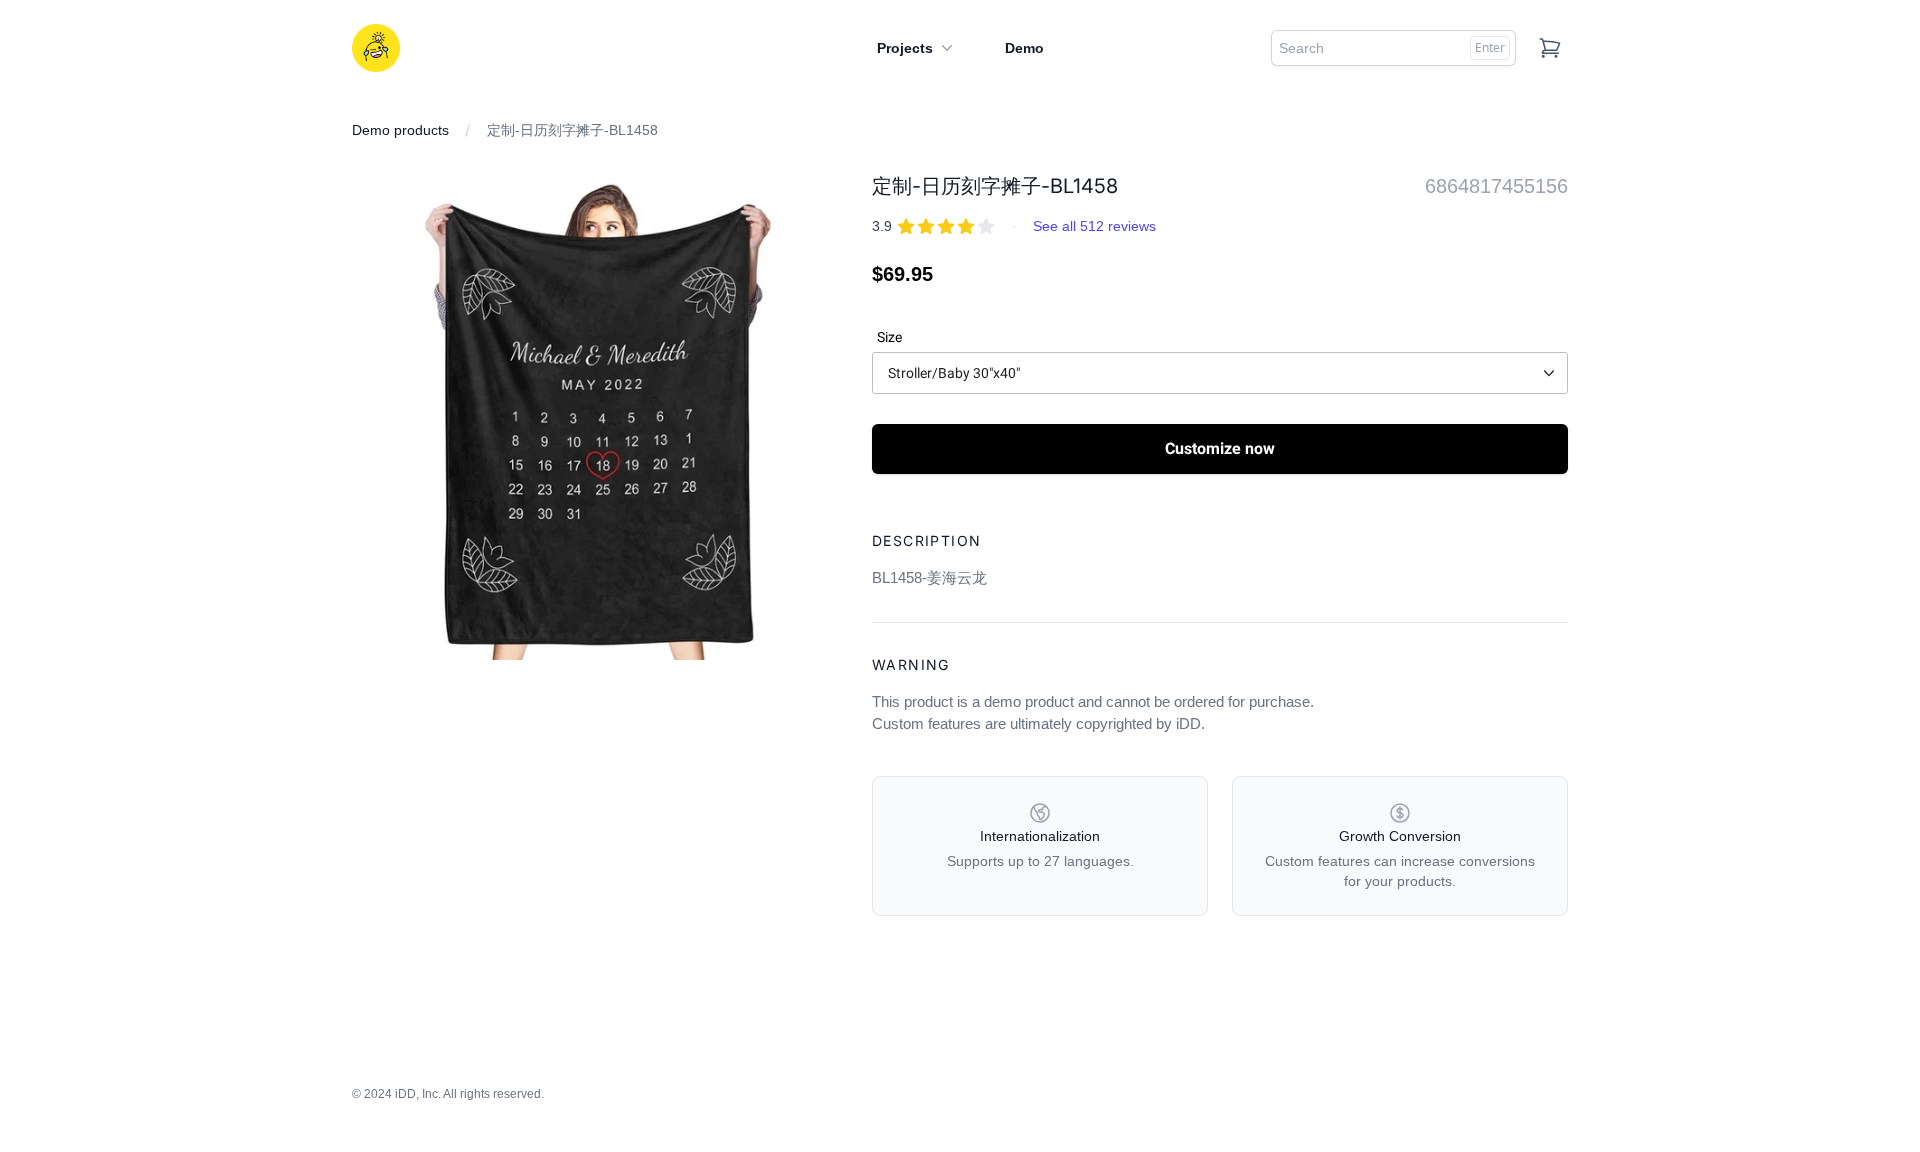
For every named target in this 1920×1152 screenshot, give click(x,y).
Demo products (400, 130)
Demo (1024, 48)
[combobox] (1393, 48)
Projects (905, 48)
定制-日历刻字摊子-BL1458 (572, 130)
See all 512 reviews (1094, 226)
